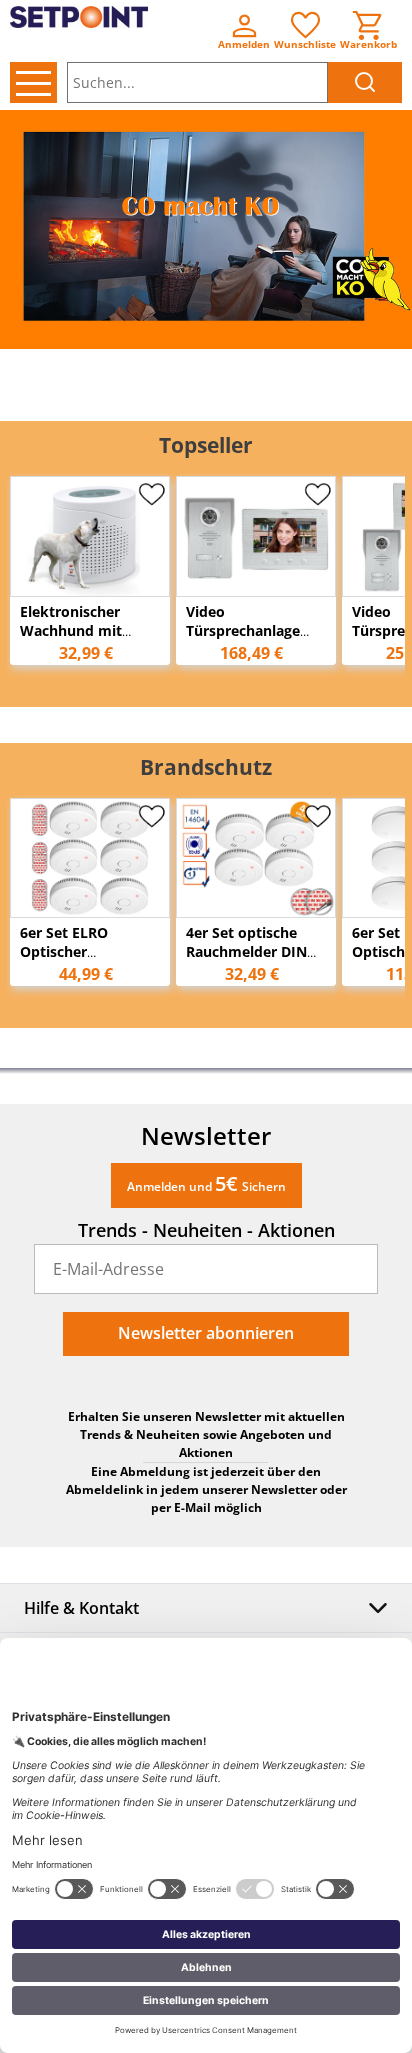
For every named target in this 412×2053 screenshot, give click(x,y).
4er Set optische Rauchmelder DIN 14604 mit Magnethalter (246, 961)
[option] (206, 229)
